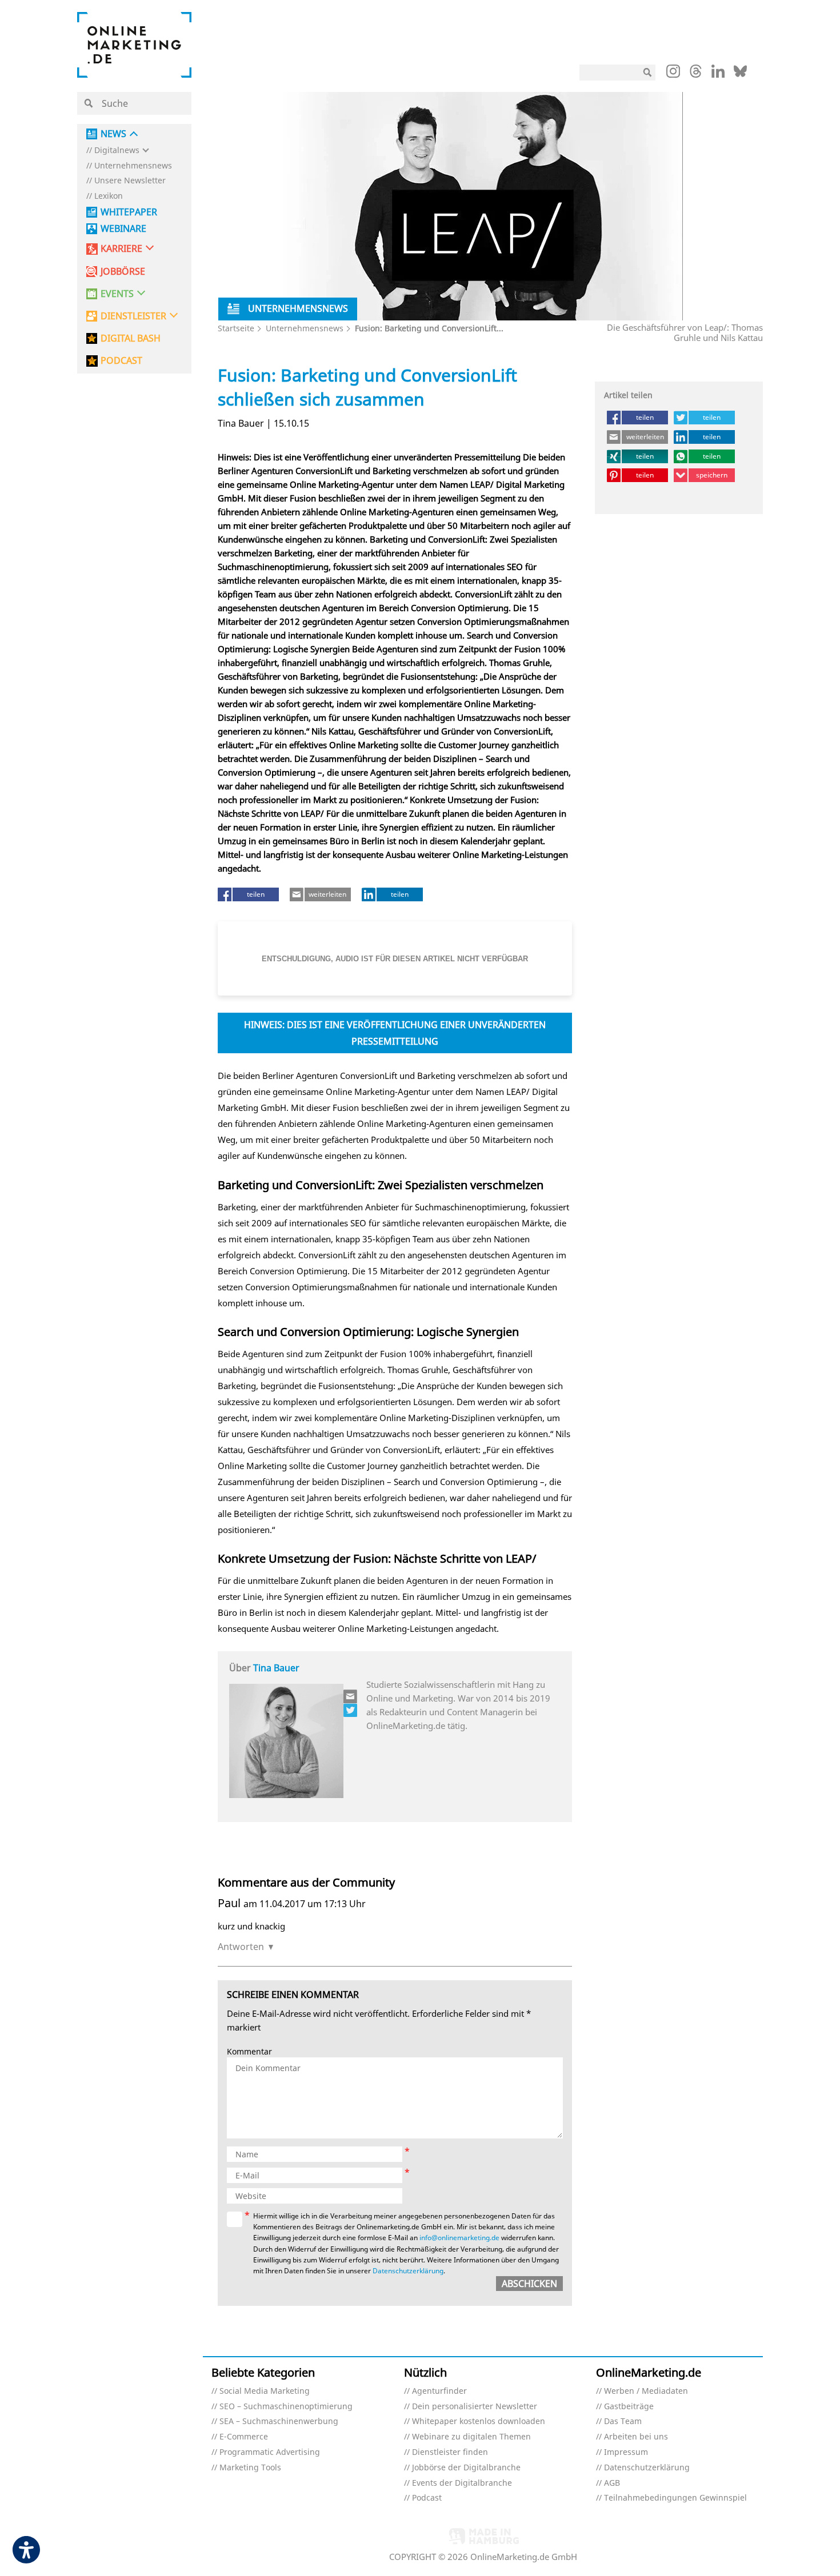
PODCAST (121, 361)
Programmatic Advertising (270, 2452)
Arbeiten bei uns (636, 2437)
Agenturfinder (439, 2391)
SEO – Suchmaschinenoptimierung (286, 2407)
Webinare (123, 229)
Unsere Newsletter (130, 181)
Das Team (623, 2421)
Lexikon (109, 196)
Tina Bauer (276, 1668)
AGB (612, 2483)
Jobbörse (123, 272)
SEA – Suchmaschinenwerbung (279, 2421)
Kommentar (249, 2052)
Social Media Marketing (265, 2391)
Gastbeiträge (629, 2407)
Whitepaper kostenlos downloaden (479, 2421)
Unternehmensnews (133, 166)
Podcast (427, 2498)
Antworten (241, 1947)
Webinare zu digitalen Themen (471, 2437)
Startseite (236, 328)
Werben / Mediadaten (646, 2391)
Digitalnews (117, 151)
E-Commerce (244, 2437)
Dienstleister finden (450, 2452)
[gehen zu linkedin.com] (718, 74)
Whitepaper (129, 212)
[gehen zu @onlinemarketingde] (696, 74)
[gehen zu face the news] (351, 1710)
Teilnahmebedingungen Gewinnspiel (675, 2498)
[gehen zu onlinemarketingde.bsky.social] (740, 74)
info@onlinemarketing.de (459, 2238)
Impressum (626, 2452)
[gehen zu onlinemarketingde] (673, 74)
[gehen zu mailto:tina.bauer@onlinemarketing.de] (351, 1696)
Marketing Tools (250, 2468)
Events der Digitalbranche (462, 2483)
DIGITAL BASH (131, 338)
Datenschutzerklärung (408, 2271)
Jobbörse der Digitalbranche (466, 2468)
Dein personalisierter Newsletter (475, 2407)
